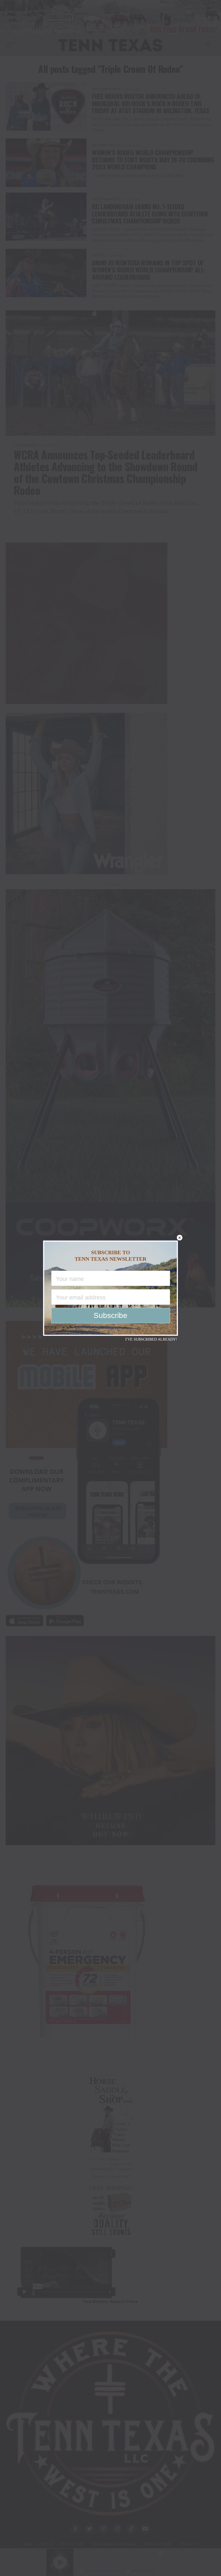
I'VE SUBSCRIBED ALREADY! (151, 1339)
